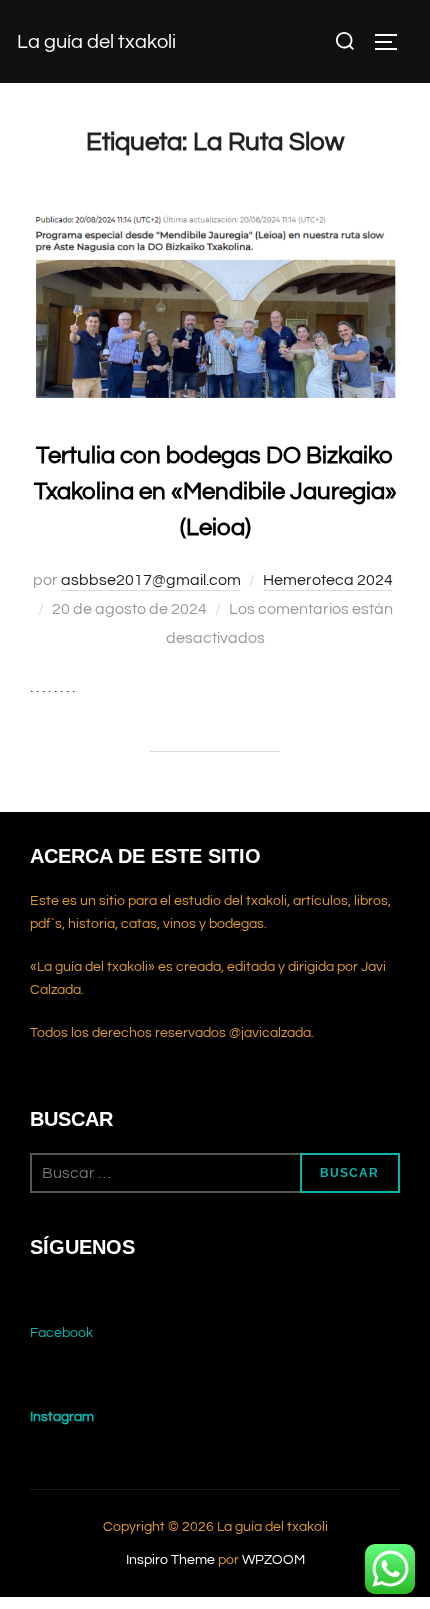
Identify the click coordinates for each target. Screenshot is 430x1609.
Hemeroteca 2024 (328, 580)
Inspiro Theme (170, 1560)
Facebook (61, 1333)
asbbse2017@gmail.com (151, 580)
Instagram (62, 1417)
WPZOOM (273, 1560)
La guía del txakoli (96, 42)
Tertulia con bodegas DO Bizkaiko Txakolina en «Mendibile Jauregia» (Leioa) (215, 491)
